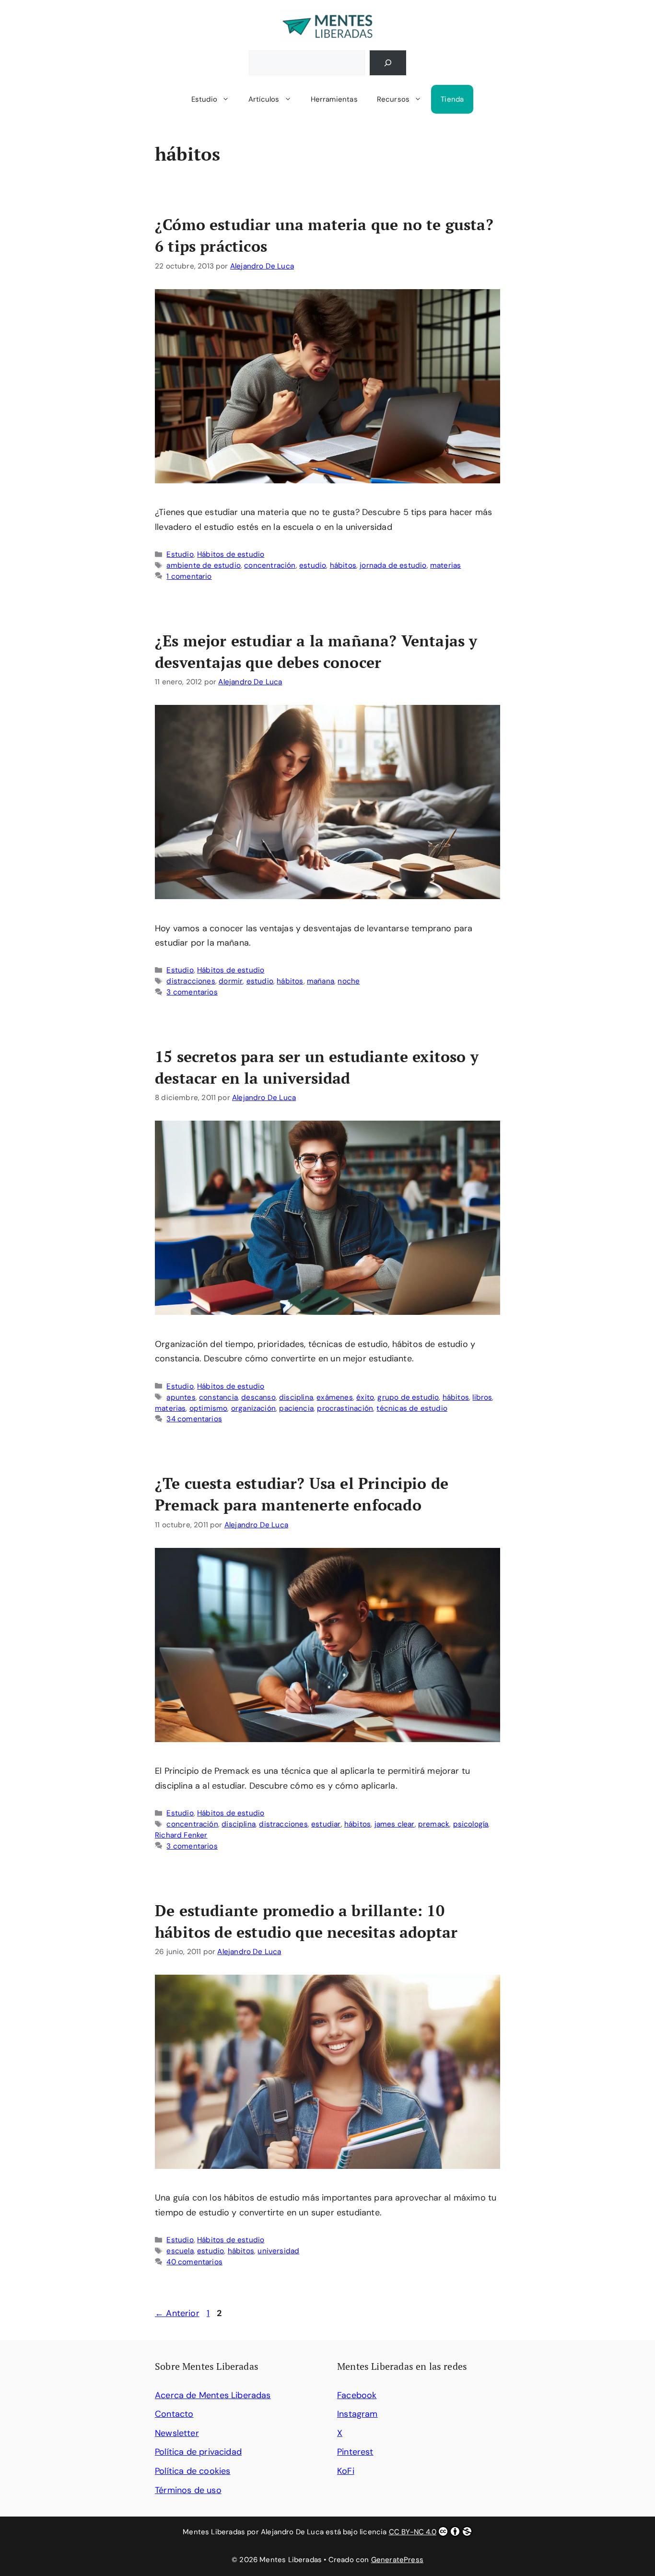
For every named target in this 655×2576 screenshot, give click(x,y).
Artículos (264, 99)
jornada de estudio (393, 565)
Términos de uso (188, 2490)
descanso (258, 1397)
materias (445, 565)
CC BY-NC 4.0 (413, 2532)
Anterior (177, 2313)
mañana (321, 981)
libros (482, 1397)
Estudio (204, 99)
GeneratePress (397, 2560)
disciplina (296, 1397)
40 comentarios (194, 2262)
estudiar (326, 1824)
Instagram (357, 2414)
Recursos (393, 99)
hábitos (343, 565)
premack (434, 1824)
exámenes (334, 1397)
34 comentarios (194, 1419)
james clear (395, 1824)
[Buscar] (388, 63)
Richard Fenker (181, 1835)
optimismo (209, 1408)
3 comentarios (192, 992)
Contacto (174, 2414)
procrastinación (345, 1408)
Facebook (357, 2395)
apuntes (181, 1397)
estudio (313, 565)
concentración (270, 565)
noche (349, 981)
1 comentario (189, 576)
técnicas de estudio (412, 1408)
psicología (471, 1824)
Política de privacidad (198, 2452)
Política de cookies (193, 2471)
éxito (365, 1397)
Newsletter (177, 2433)
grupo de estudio (408, 1397)
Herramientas (334, 99)
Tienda (452, 99)
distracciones (191, 981)
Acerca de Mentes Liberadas (213, 2395)
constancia (218, 1397)
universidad (278, 2251)
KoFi (346, 2471)
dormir (231, 981)
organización (253, 1408)
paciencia (296, 1408)
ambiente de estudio (203, 565)
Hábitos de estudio (231, 554)
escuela (180, 2251)
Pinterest (355, 2452)
